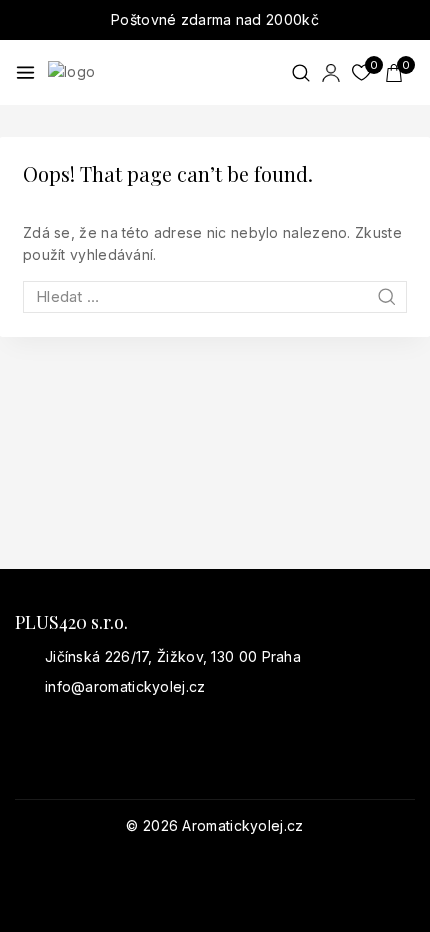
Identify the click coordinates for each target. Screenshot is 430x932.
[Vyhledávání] (215, 296)
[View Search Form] (301, 73)
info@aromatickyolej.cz (125, 686)
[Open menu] (25, 72)
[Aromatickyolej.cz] (148, 72)
